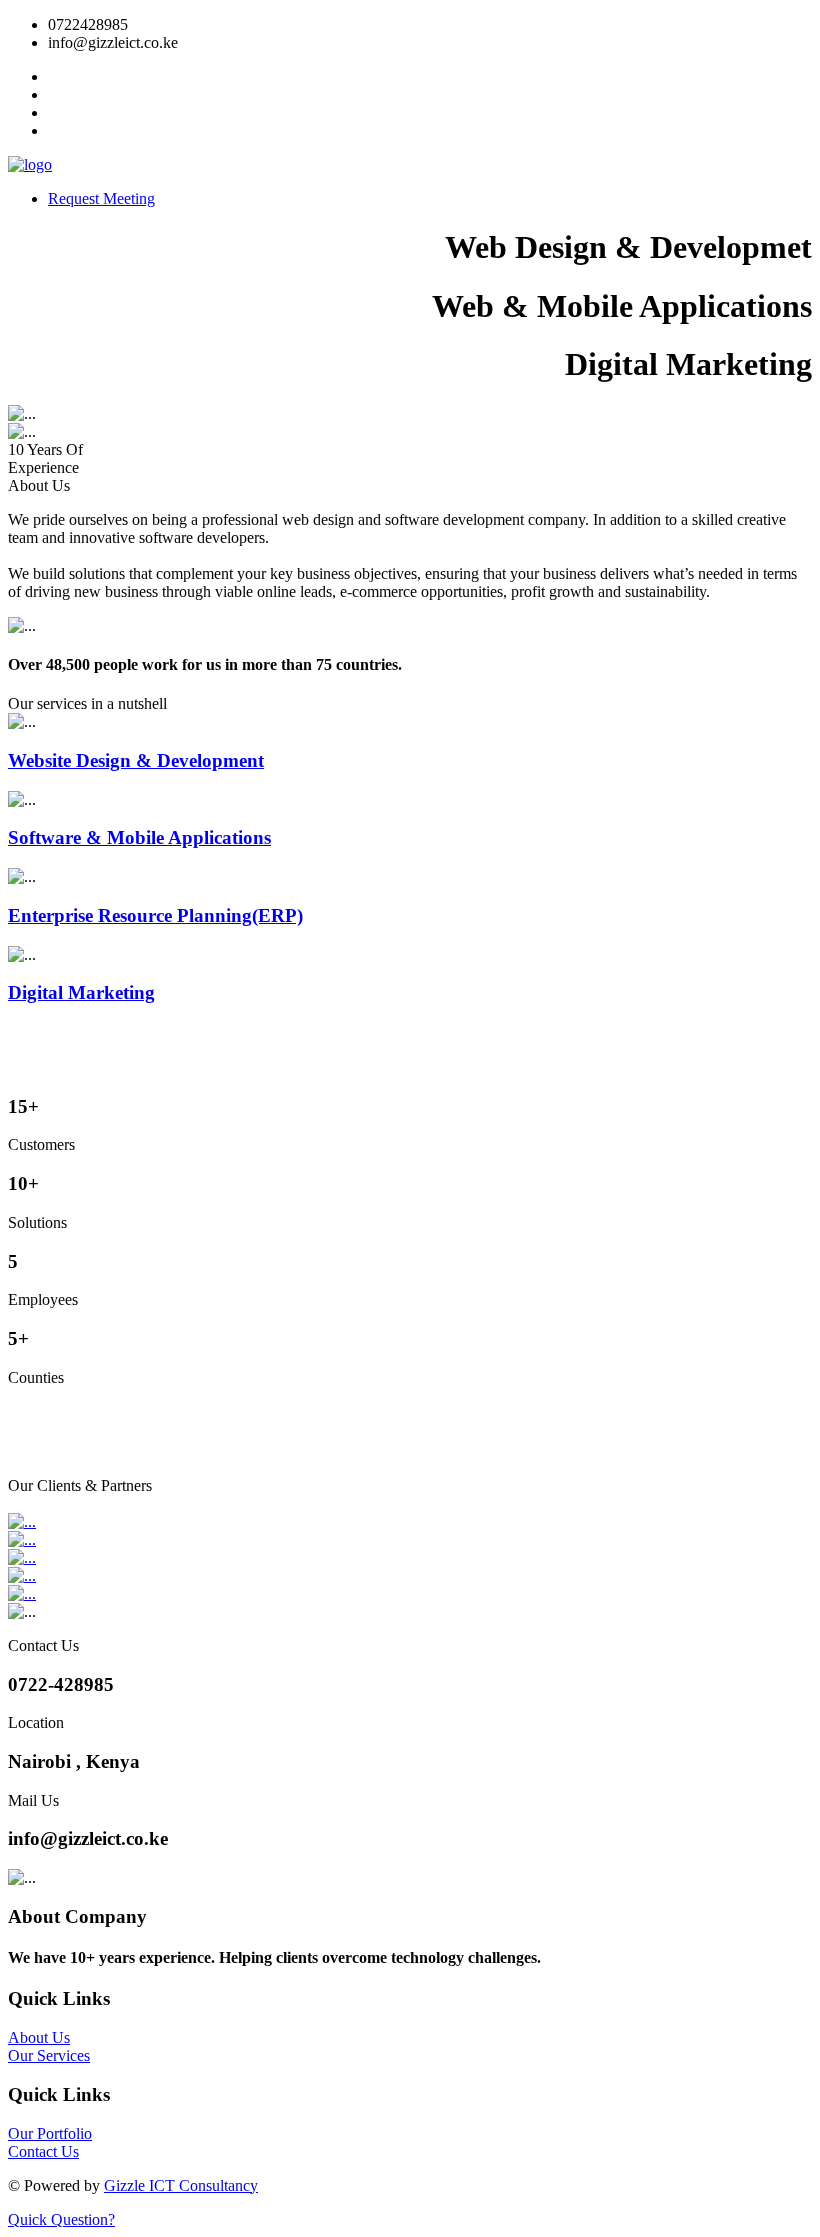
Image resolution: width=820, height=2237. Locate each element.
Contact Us (43, 2151)
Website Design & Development (136, 760)
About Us (39, 2037)
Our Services (49, 2055)
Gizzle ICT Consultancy (181, 2185)
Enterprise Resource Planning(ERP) (155, 915)
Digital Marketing (81, 992)
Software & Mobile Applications (139, 837)
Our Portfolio (50, 2133)
